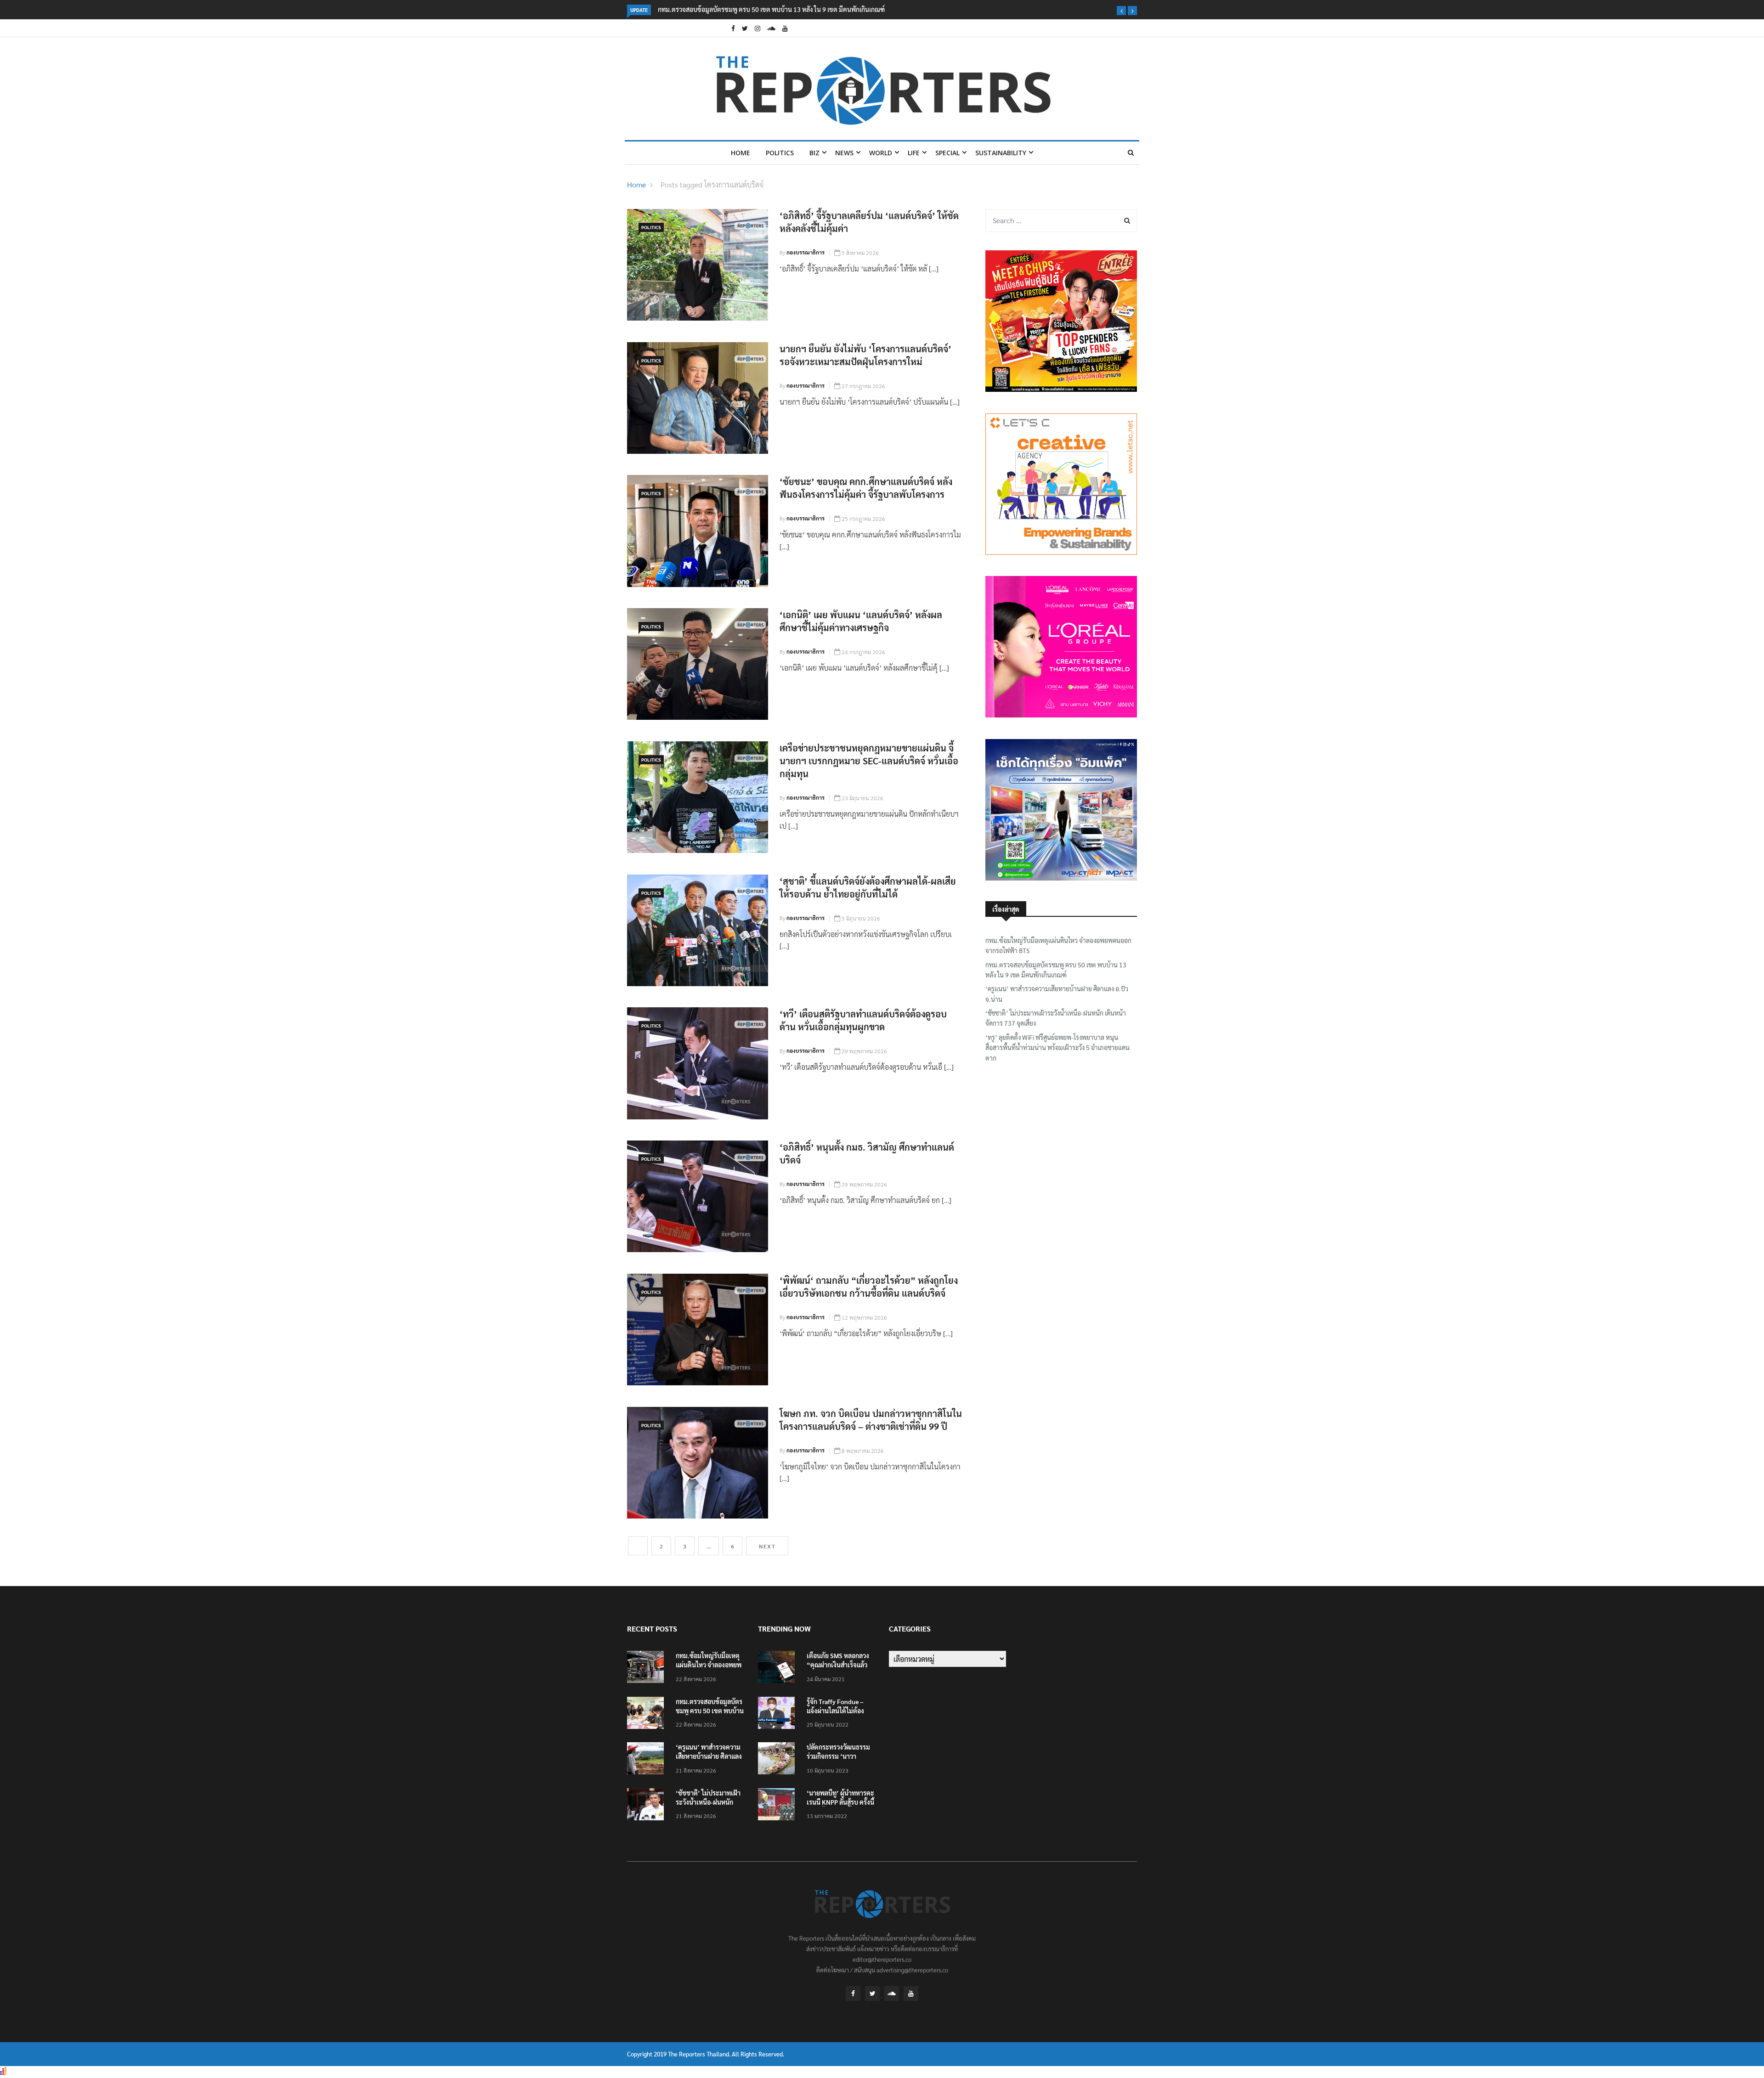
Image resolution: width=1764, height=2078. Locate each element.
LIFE (914, 153)
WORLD (881, 153)
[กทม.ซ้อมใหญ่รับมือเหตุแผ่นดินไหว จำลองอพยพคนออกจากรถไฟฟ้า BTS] (648, 1669)
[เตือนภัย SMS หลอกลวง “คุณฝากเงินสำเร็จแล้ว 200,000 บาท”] (779, 1669)
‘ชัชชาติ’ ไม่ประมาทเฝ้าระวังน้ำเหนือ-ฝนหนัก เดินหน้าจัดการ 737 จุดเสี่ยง (1056, 1018)
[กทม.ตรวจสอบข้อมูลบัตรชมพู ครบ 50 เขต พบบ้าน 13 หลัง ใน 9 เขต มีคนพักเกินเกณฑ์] (648, 1714)
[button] (1121, 11)
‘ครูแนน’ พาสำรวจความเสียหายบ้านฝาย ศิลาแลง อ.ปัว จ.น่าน (740, 9)
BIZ (814, 153)
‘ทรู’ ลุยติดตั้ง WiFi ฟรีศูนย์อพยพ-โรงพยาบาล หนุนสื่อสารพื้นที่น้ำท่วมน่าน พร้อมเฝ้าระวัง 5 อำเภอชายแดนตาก (1057, 1047)
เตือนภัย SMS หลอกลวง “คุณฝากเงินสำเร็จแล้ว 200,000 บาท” (838, 1665)
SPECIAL (947, 153)
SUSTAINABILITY (1001, 153)
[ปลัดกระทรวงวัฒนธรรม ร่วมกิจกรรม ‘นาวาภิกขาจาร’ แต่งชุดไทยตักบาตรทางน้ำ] (779, 1760)
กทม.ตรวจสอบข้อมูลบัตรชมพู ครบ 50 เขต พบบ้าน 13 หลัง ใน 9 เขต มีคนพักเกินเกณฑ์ (1056, 970)
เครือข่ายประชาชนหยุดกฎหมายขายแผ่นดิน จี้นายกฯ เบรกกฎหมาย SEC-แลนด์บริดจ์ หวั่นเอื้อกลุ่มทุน (869, 761)
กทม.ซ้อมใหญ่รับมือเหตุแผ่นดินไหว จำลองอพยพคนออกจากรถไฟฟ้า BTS (1058, 945)
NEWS (844, 153)
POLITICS (780, 153)
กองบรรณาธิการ (806, 252)
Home (741, 153)
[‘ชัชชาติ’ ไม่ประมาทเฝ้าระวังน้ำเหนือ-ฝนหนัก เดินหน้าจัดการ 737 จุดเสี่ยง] (648, 1806)
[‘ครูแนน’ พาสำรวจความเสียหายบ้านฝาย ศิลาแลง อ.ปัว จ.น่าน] (648, 1760)
